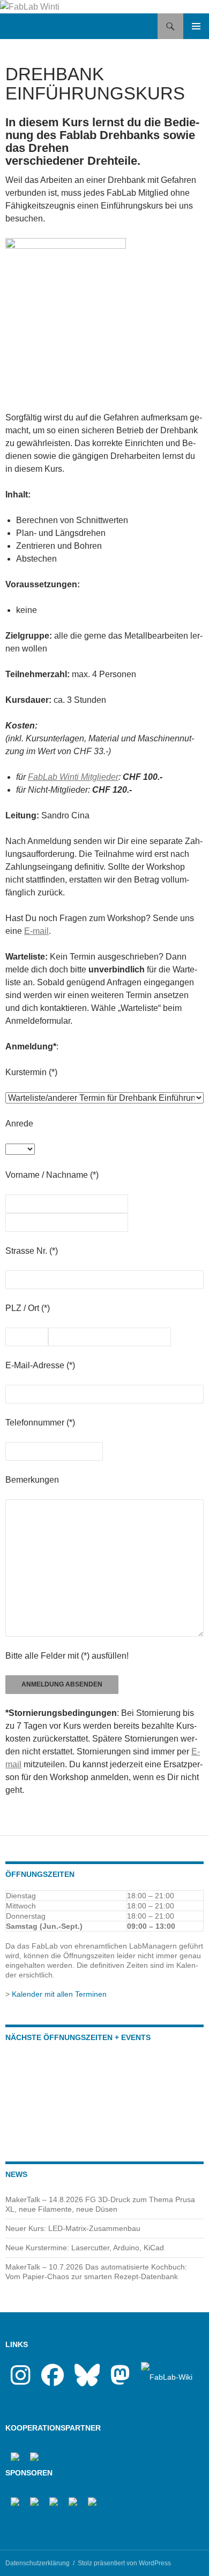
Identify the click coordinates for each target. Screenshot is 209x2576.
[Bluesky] (87, 2381)
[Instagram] (21, 2381)
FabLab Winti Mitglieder (73, 777)
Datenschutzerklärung (38, 2563)
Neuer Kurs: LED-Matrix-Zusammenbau (73, 2228)
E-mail (36, 931)
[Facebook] (53, 2381)
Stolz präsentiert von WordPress (124, 2563)
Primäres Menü (196, 26)
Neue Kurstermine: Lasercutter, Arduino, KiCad (85, 2248)
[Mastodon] (120, 2381)
